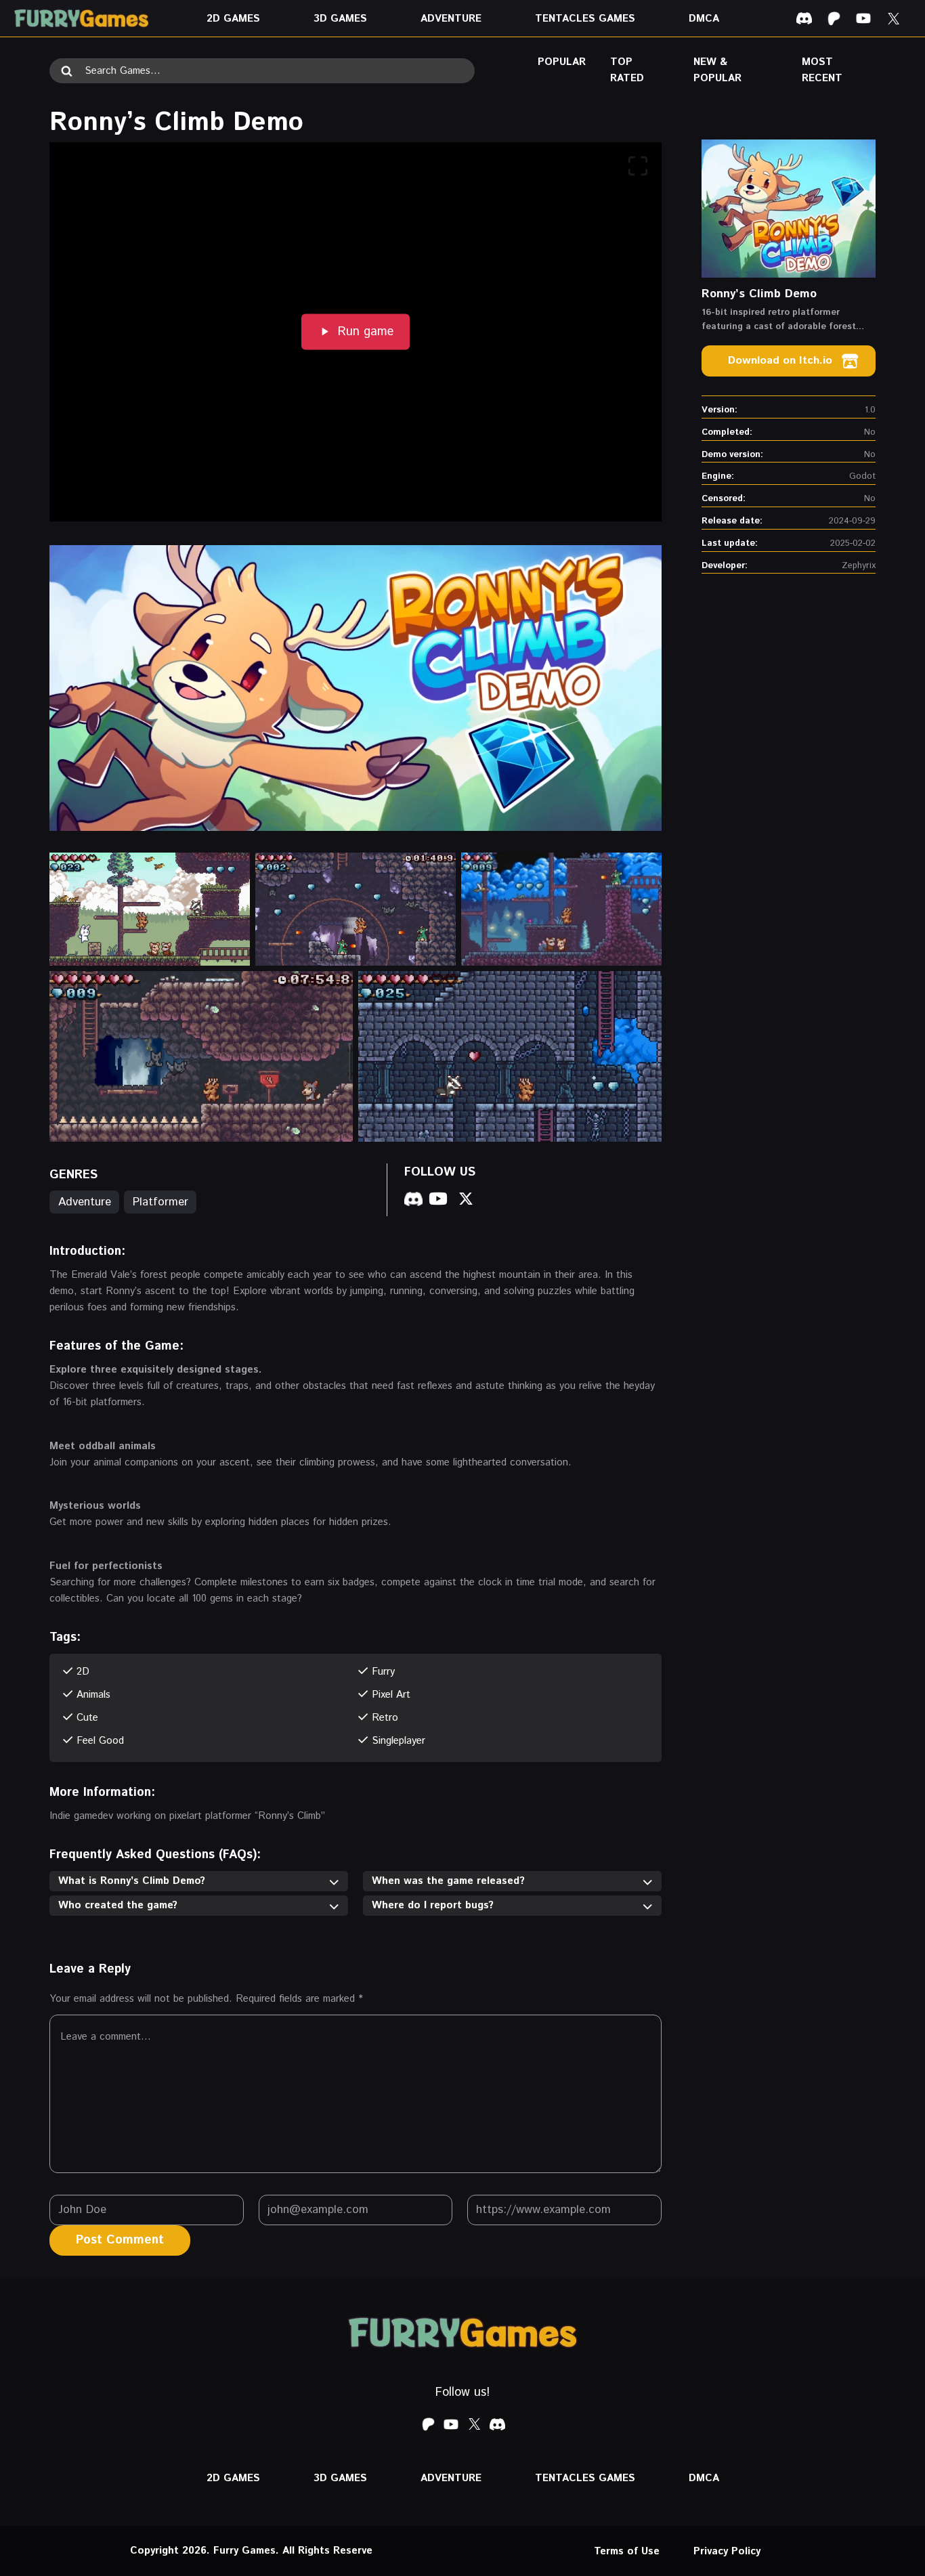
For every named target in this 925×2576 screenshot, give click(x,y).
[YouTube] (863, 18)
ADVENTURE (451, 19)
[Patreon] (834, 18)
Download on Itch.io (780, 361)
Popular (562, 62)
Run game (366, 332)
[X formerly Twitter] (893, 18)
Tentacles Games (585, 19)
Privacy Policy (727, 2551)
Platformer (160, 1202)
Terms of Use (627, 2551)
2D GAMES (233, 19)
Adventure (85, 1202)
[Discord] (804, 18)
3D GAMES (340, 19)
